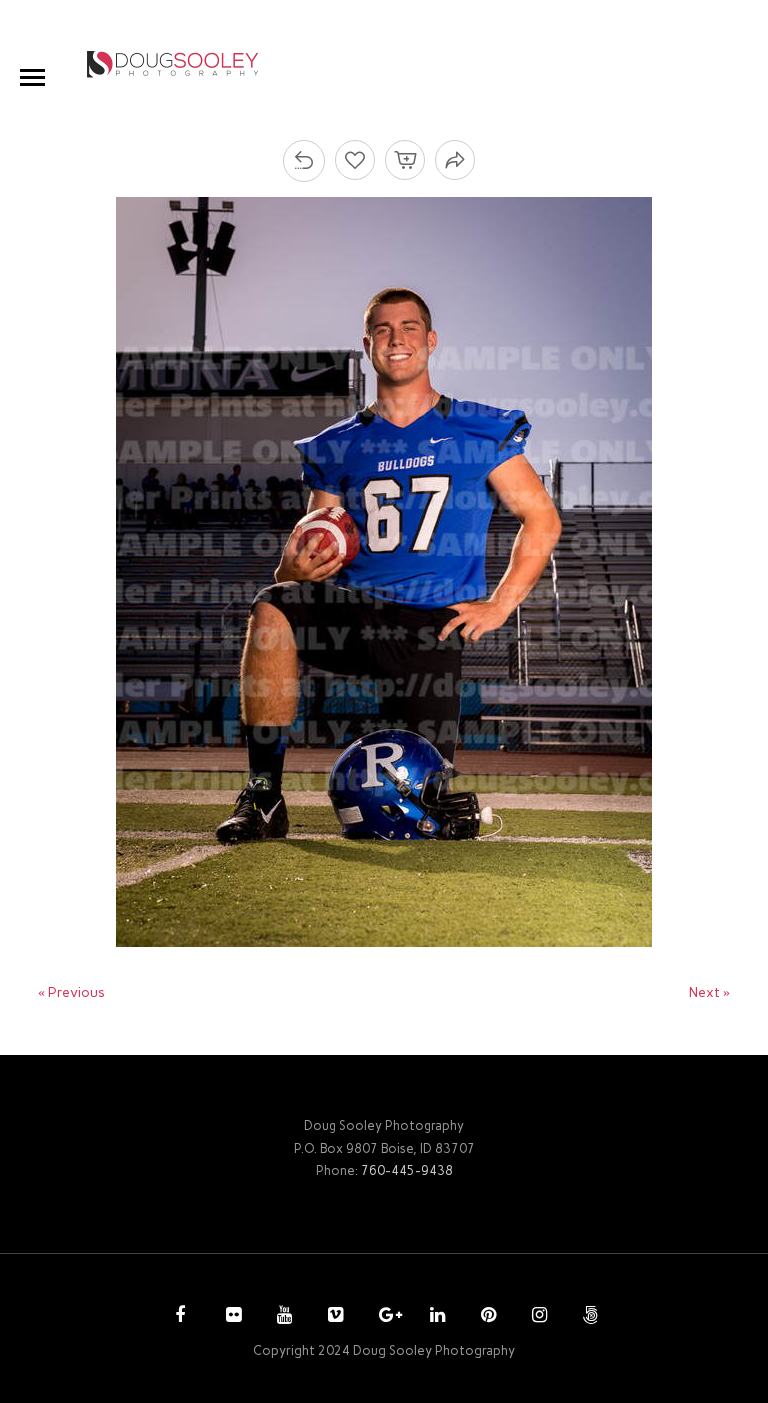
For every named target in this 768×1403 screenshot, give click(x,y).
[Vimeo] (333, 1317)
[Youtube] (282, 1317)
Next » (709, 992)
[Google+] (384, 1317)
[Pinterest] (486, 1317)
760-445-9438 (407, 1170)
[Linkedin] (435, 1317)
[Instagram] (537, 1317)
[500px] (588, 1317)
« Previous (71, 992)
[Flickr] (231, 1317)
